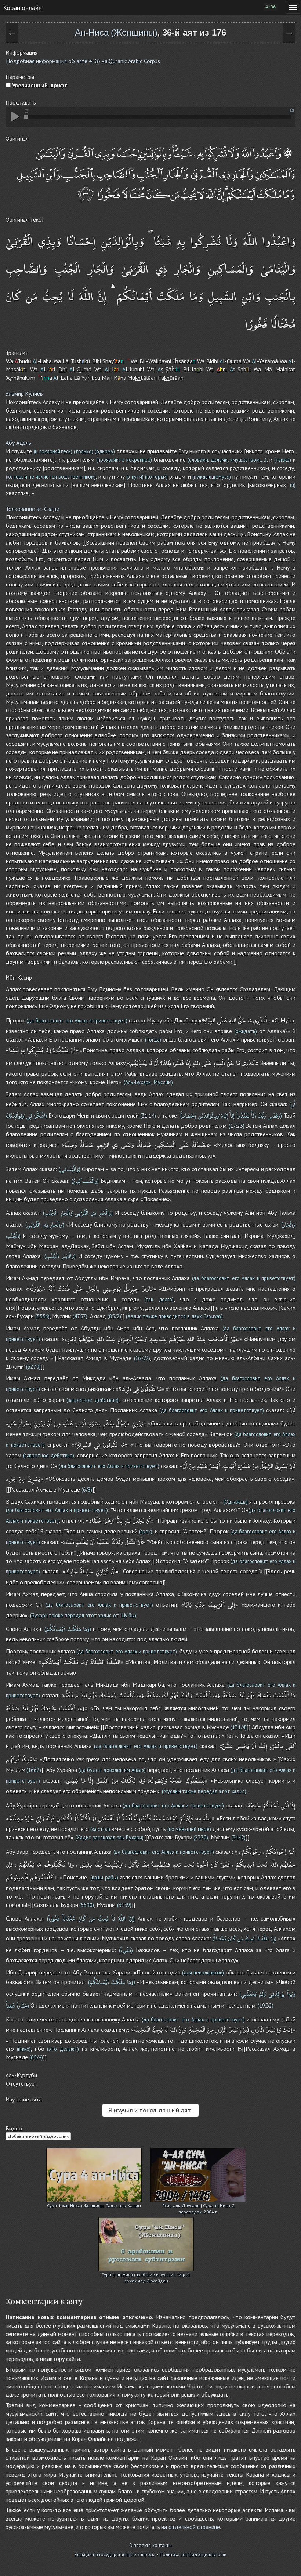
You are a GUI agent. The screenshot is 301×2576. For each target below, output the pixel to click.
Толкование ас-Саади (32, 509)
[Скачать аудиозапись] (292, 110)
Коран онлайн (22, 7)
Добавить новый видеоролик (38, 2136)
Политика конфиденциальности (193, 2555)
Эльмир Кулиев (24, 393)
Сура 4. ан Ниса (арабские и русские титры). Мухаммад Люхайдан (146, 2275)
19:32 (266, 2005)
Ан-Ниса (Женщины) (116, 32)
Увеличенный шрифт (39, 85)
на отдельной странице (191, 2527)
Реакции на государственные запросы (115, 2555)
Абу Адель (18, 443)
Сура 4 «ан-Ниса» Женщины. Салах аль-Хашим (94, 2206)
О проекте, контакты (150, 2545)
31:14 (148, 1116)
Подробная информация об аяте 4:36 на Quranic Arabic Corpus (83, 61)
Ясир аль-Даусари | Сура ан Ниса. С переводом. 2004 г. (198, 2206)
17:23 (237, 1126)
